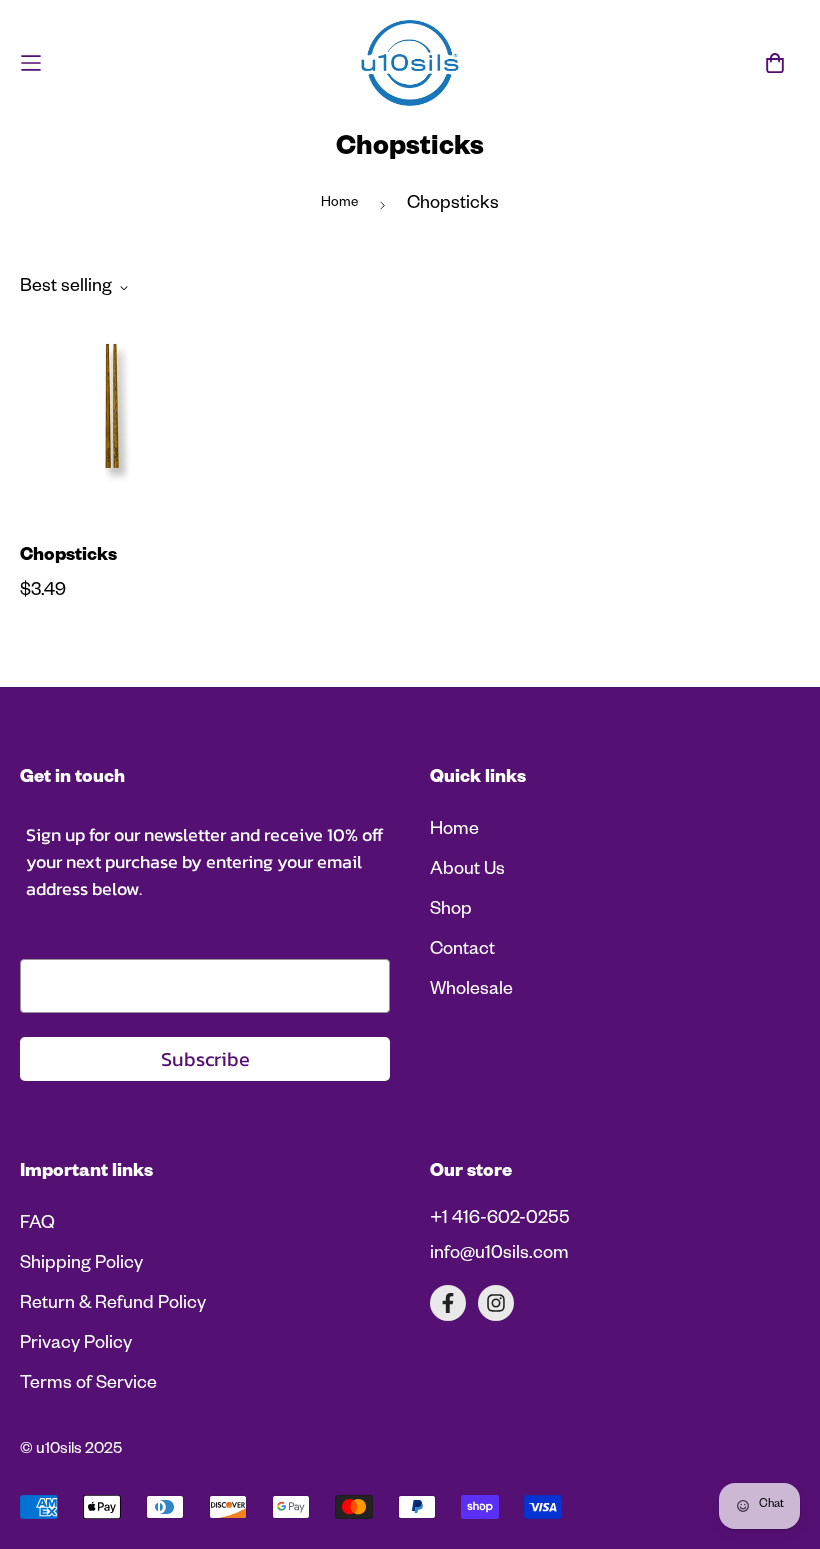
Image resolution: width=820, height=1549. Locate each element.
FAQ (37, 1225)
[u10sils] (410, 63)
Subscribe (205, 1059)
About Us (467, 871)
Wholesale (471, 991)
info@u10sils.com (499, 1255)
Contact (462, 951)
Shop (451, 911)
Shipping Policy (81, 1265)
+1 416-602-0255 (500, 1220)
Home (339, 204)
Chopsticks (68, 557)
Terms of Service (88, 1385)
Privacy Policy (76, 1345)
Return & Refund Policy (113, 1305)
